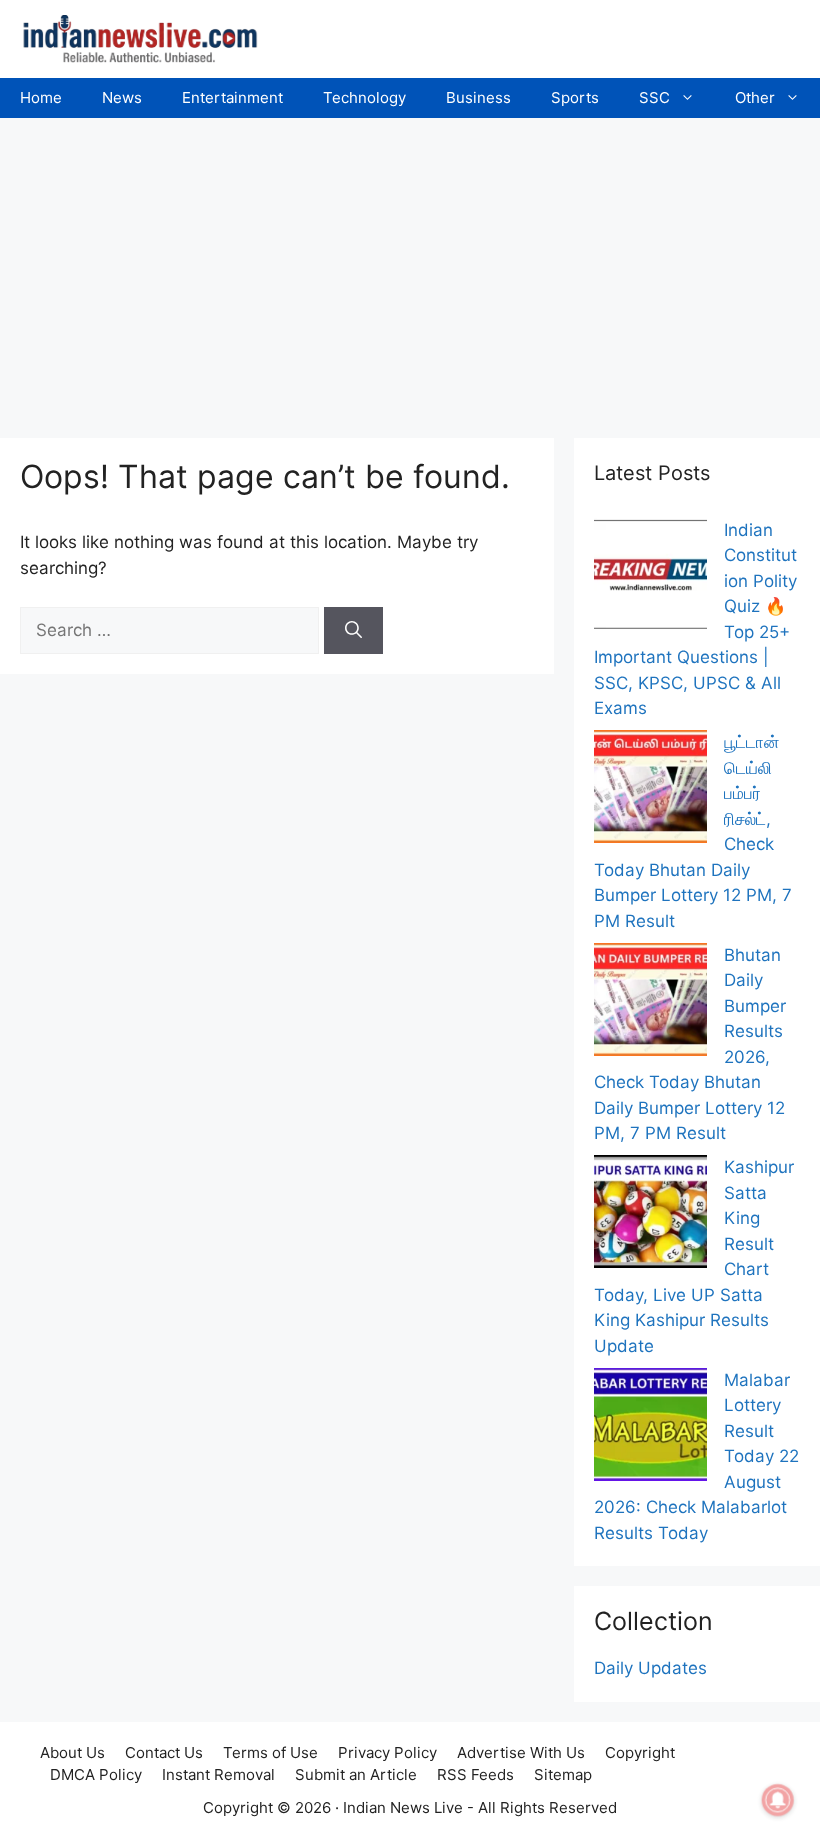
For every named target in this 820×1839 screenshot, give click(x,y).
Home (41, 97)
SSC (654, 97)
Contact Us (164, 1752)
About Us (72, 1752)
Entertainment (232, 97)
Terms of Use (270, 1752)
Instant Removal (218, 1774)
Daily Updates (650, 1668)
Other (755, 97)
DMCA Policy (96, 1774)
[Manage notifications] (778, 1800)
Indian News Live (403, 1807)
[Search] (353, 631)
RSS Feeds (475, 1774)
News (122, 97)
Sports (575, 97)
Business (478, 97)
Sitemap (563, 1774)
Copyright (640, 1752)
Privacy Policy (387, 1752)
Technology (364, 97)
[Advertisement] (410, 268)
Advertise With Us (521, 1752)
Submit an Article (356, 1774)
